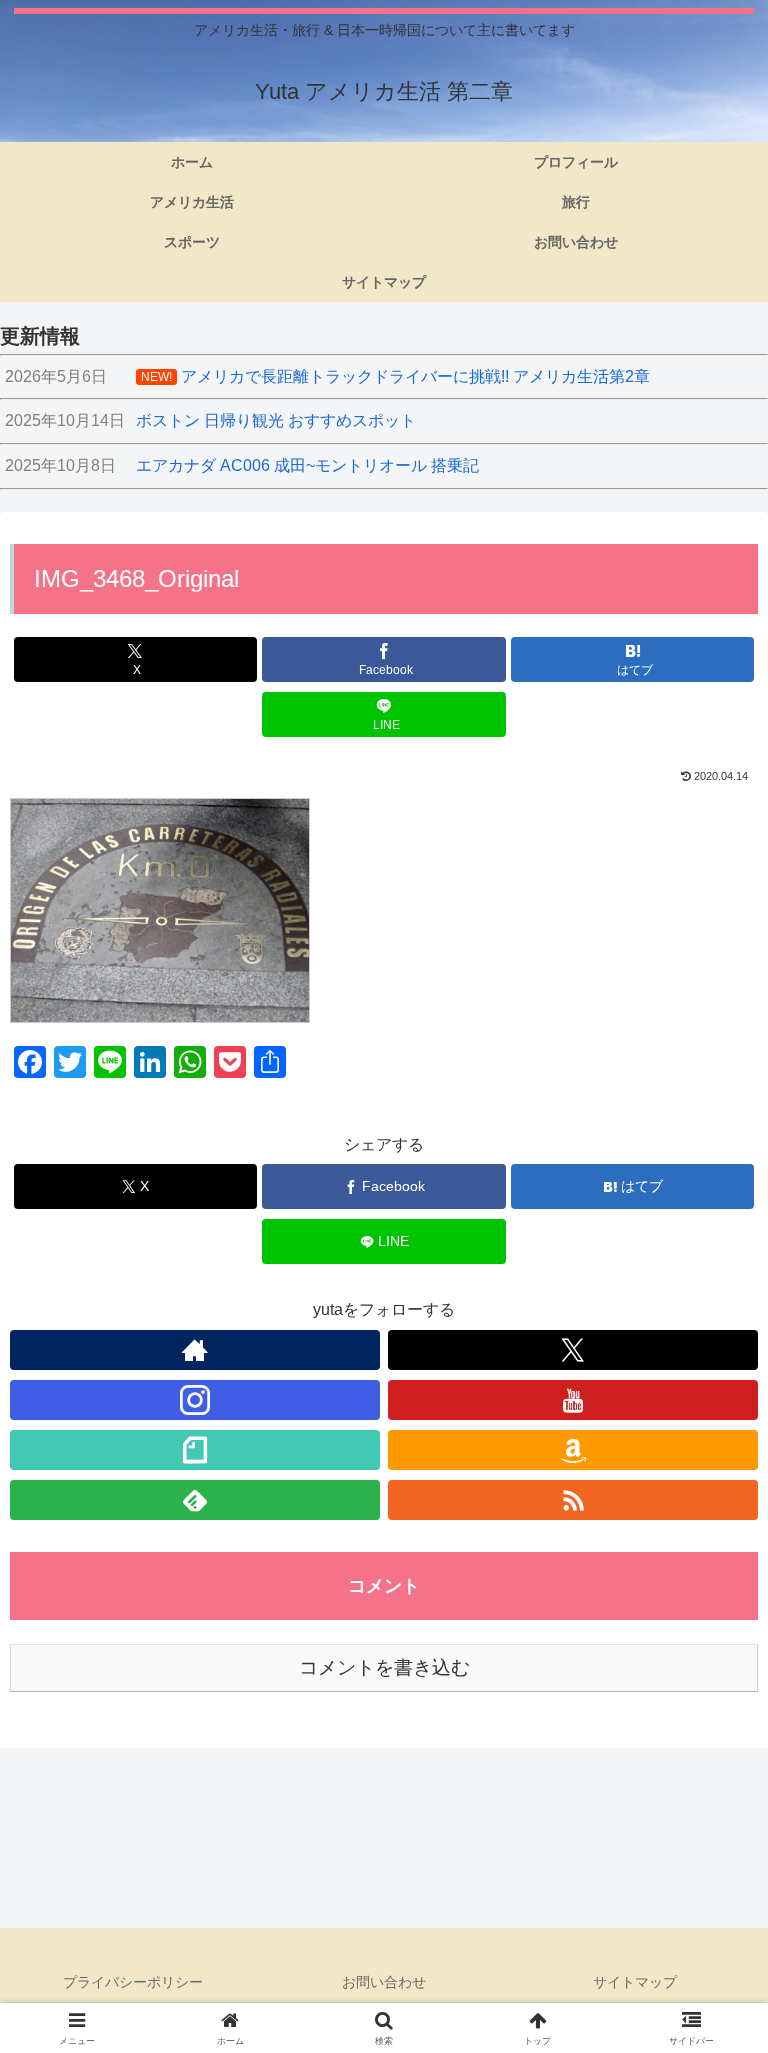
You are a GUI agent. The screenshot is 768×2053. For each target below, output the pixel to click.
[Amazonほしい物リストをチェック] (573, 1450)
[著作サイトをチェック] (195, 1350)
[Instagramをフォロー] (195, 1400)
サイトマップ (635, 1982)
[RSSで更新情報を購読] (573, 1500)
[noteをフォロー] (195, 1450)
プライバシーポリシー (133, 1982)
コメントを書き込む (384, 1667)
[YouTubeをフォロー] (573, 1400)
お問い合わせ (384, 1982)
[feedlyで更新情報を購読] (195, 1500)
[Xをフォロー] (573, 1350)
